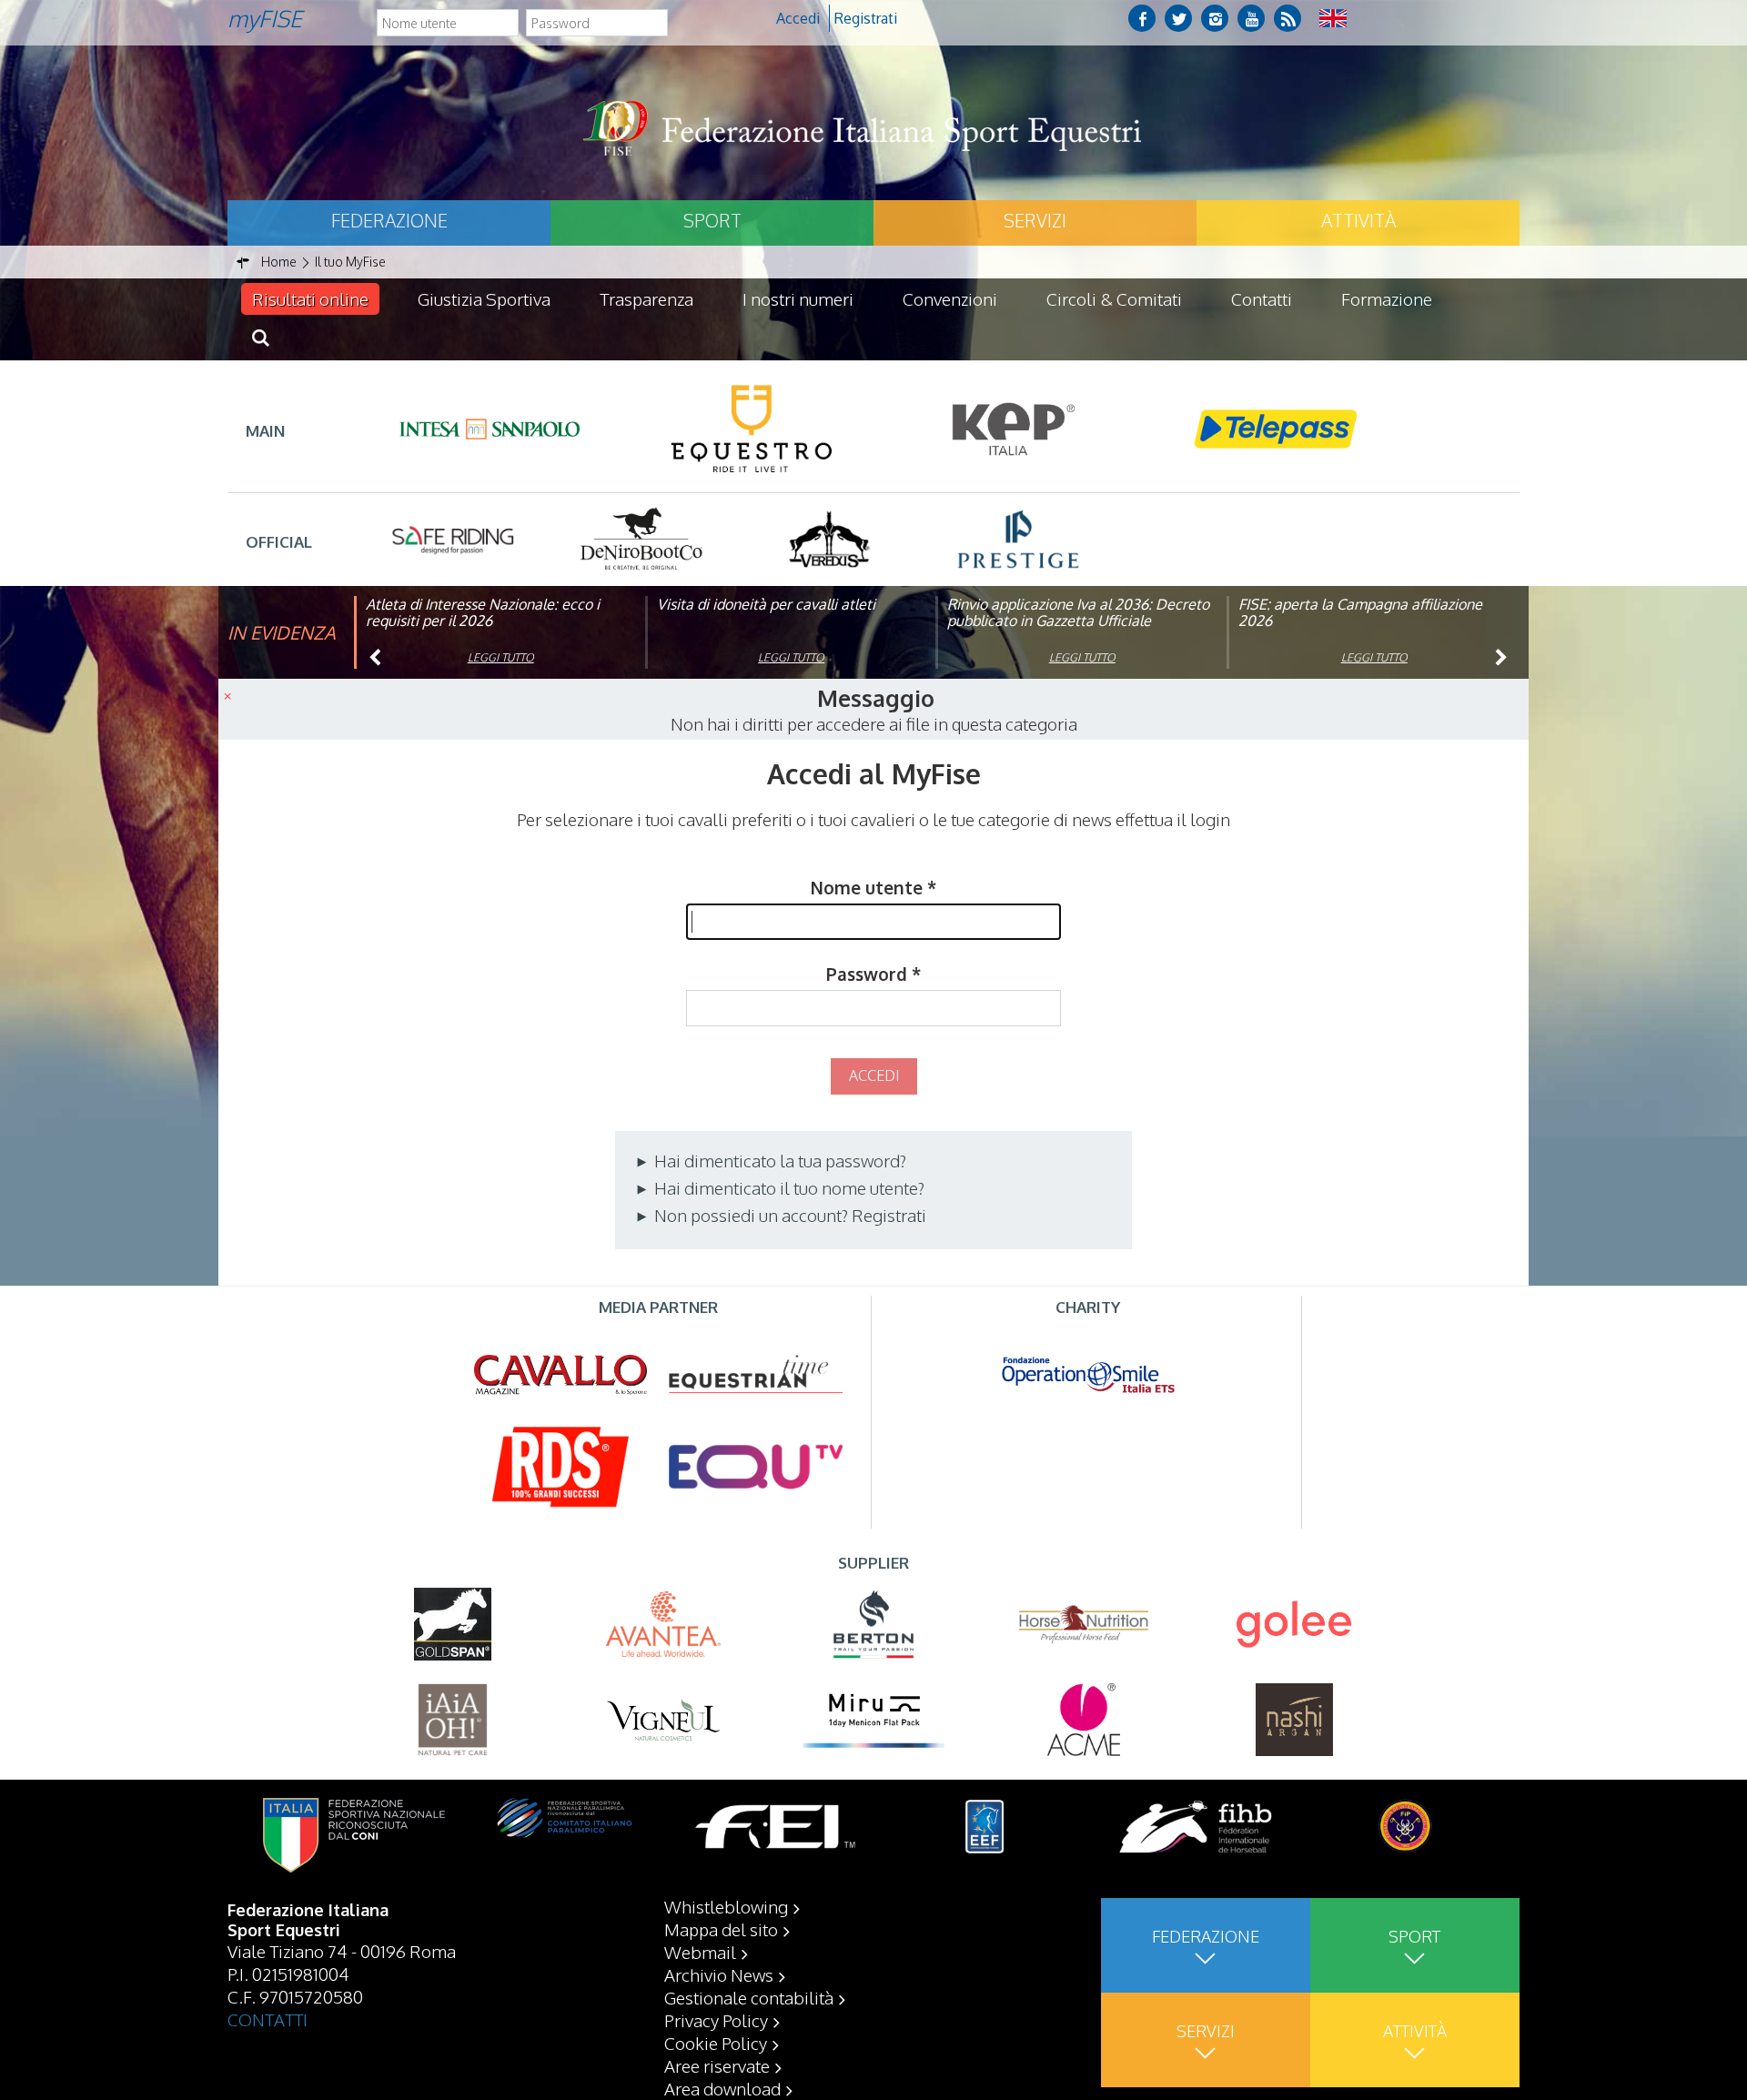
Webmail (700, 1952)
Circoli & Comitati (1114, 298)
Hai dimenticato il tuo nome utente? (788, 1187)
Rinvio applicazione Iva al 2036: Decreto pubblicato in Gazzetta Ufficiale (1078, 612)
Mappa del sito (721, 1929)
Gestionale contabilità (749, 1997)
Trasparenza (646, 298)
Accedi (798, 18)
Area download (722, 2088)
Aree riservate (717, 2065)
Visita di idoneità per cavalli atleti (766, 604)
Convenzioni (950, 298)
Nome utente (873, 887)
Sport (712, 220)
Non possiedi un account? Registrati (788, 1215)
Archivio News (719, 1974)
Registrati (866, 18)
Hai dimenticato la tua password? (778, 1160)
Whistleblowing (726, 1906)
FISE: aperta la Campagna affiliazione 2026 (1360, 612)
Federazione (389, 220)
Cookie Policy (716, 2043)
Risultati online (310, 298)
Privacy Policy (716, 2020)
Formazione (1387, 298)
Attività (1358, 220)
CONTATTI (268, 2019)
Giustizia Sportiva (484, 298)
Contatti (1262, 298)
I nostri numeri (798, 298)
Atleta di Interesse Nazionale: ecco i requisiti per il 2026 (483, 612)
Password (873, 974)
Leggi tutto (501, 657)
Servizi (1035, 220)
